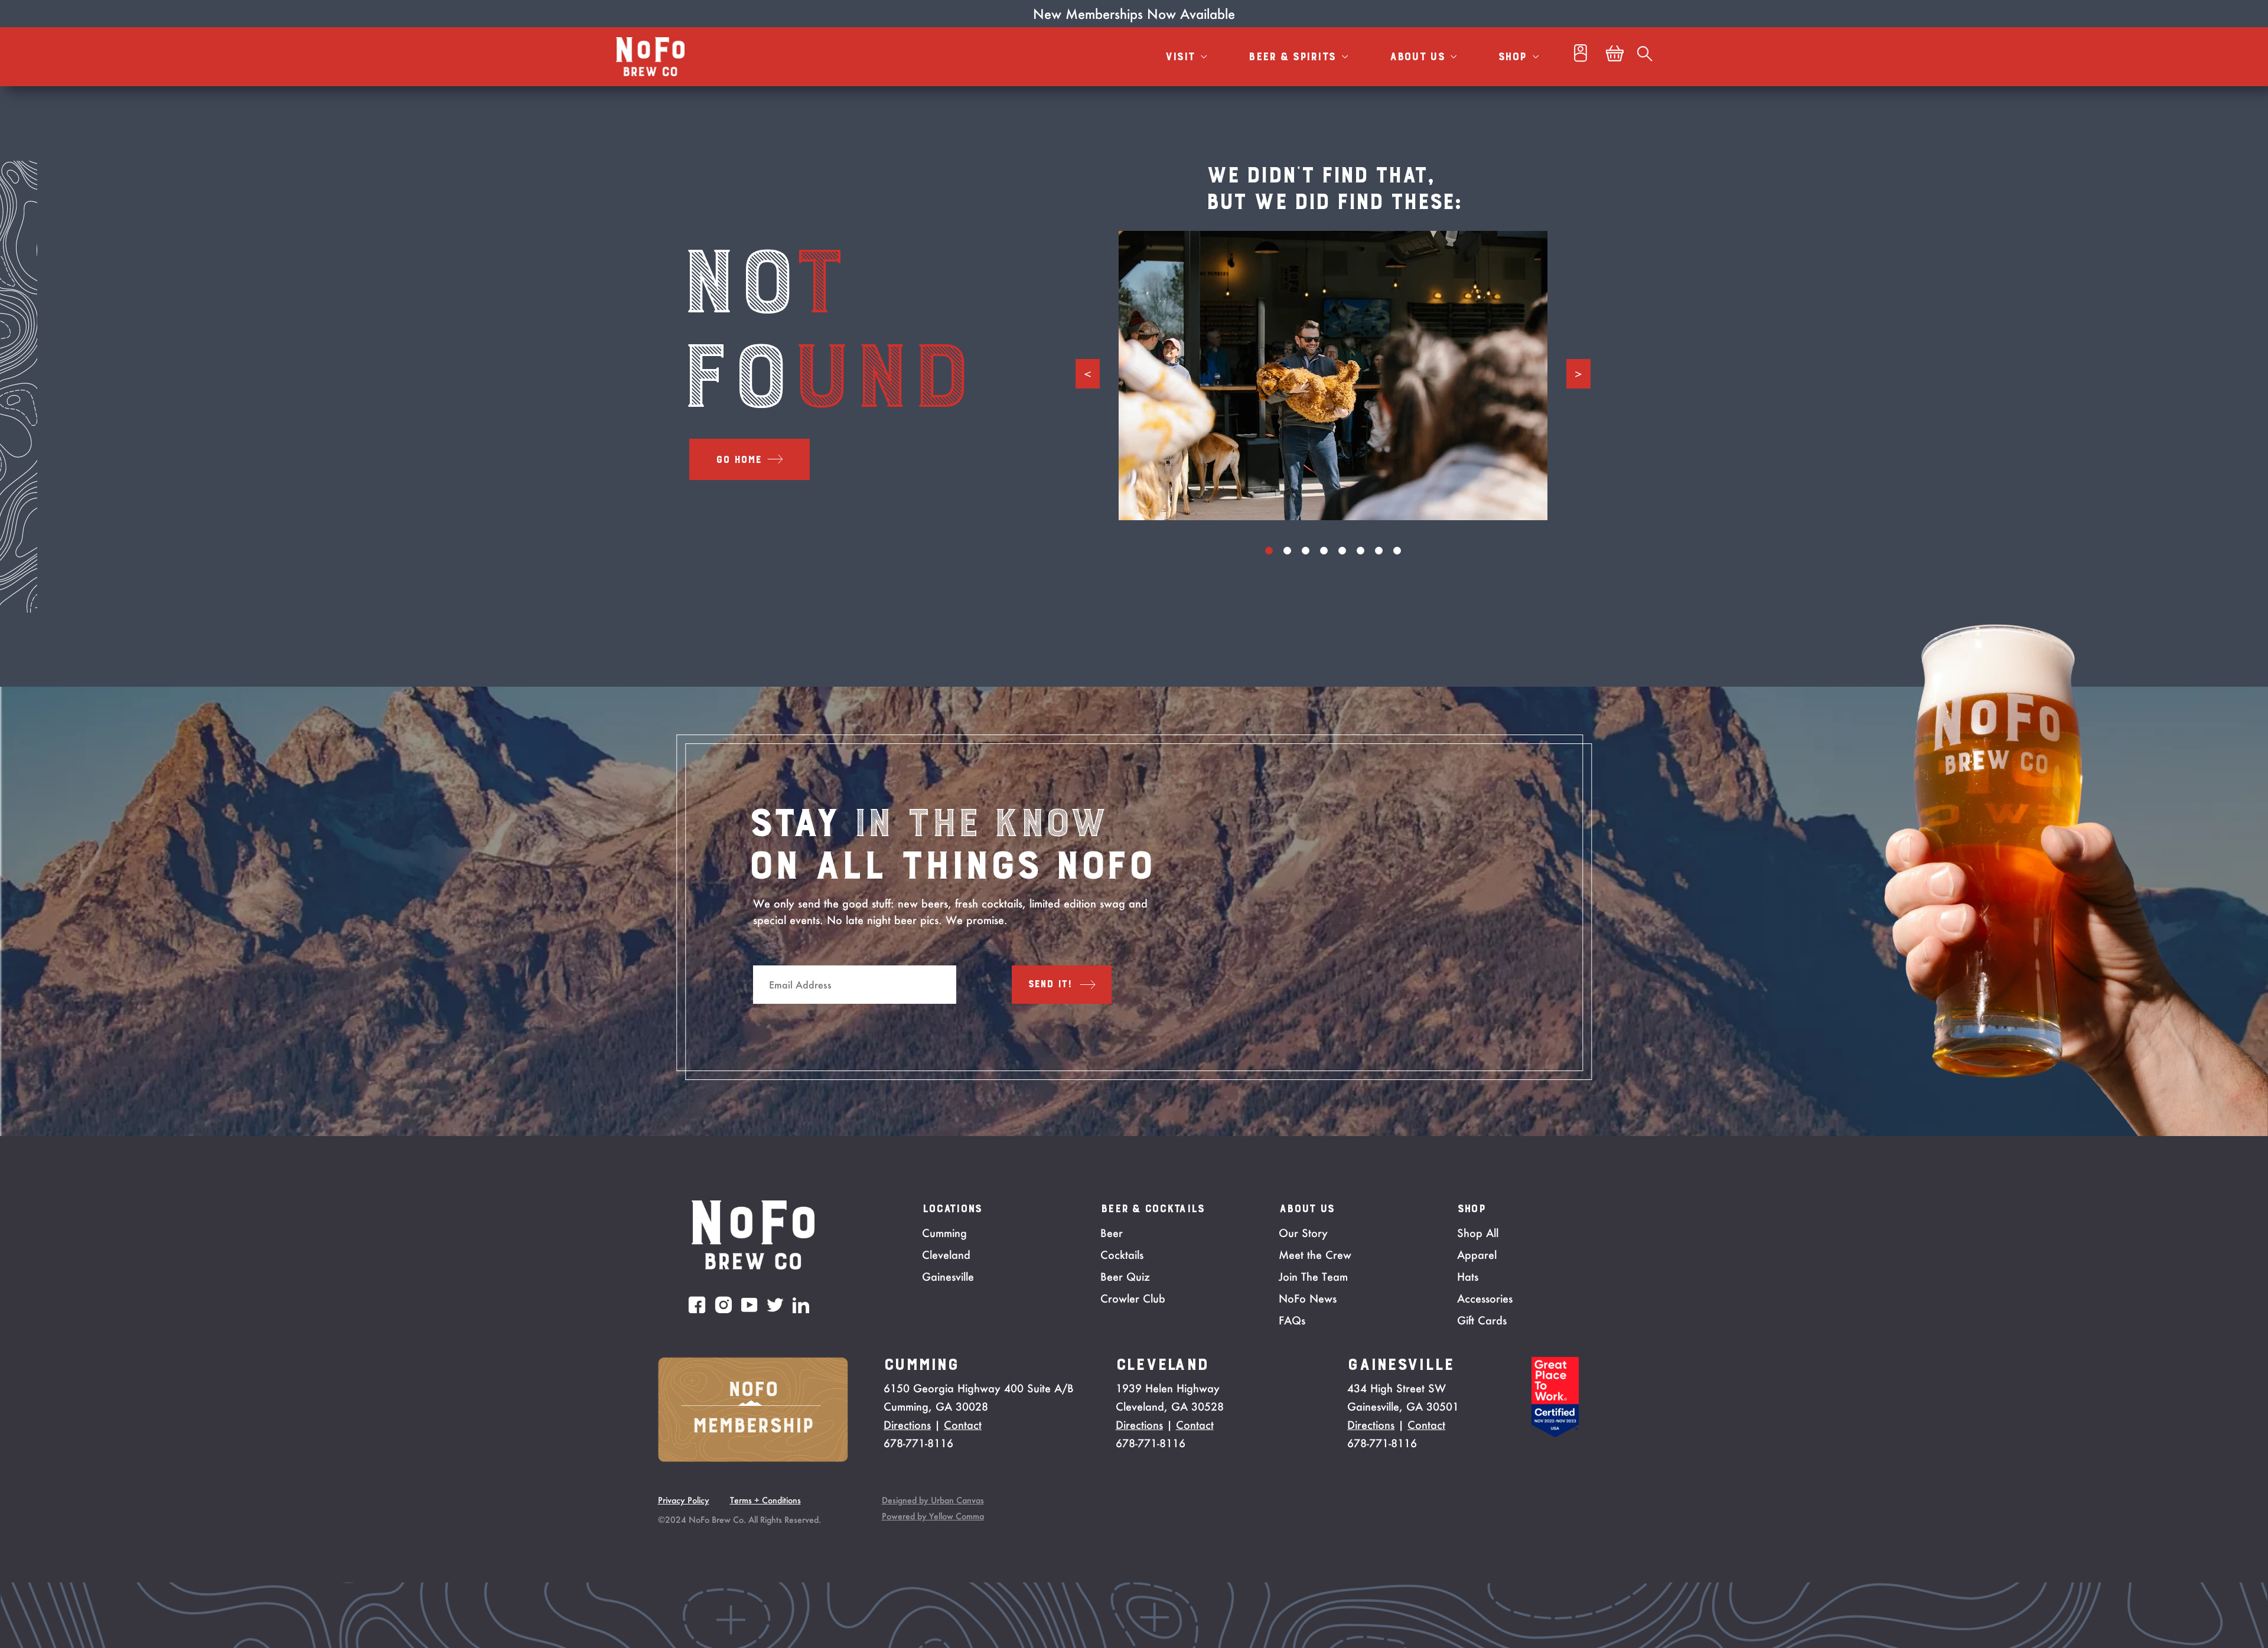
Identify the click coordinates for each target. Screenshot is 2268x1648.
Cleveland (946, 1255)
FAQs (1292, 1320)
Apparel (1477, 1255)
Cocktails (1122, 1255)
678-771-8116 (918, 1443)
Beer (1112, 1233)
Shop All (1478, 1233)
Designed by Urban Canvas (933, 1500)
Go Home (739, 460)
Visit (1182, 57)
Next (1578, 374)
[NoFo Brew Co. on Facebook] (697, 1305)
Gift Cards (1482, 1320)
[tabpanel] (1333, 376)
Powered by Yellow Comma (933, 1516)
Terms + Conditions (765, 1500)
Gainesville (948, 1277)
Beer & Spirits (1293, 57)
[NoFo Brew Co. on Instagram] (724, 1305)
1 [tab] (1269, 551)
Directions (907, 1425)
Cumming (944, 1233)
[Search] (1645, 57)
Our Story (1303, 1233)
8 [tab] (1397, 551)
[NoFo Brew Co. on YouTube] (750, 1305)
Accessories (1485, 1298)
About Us (1419, 57)
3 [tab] (1306, 551)
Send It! (1050, 984)
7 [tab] (1379, 551)
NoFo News (1308, 1298)
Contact (963, 1425)
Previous (1088, 374)
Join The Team (1313, 1277)
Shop (1513, 57)
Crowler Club (1133, 1298)
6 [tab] (1361, 551)
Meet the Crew (1315, 1255)
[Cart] (1615, 57)
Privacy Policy (684, 1500)
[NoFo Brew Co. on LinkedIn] (801, 1305)
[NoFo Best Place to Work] (1555, 1434)
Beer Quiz (1125, 1277)
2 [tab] (1287, 551)
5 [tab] (1342, 551)
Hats (1468, 1277)
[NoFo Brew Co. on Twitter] (775, 1305)
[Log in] (1581, 56)
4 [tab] (1324, 551)
